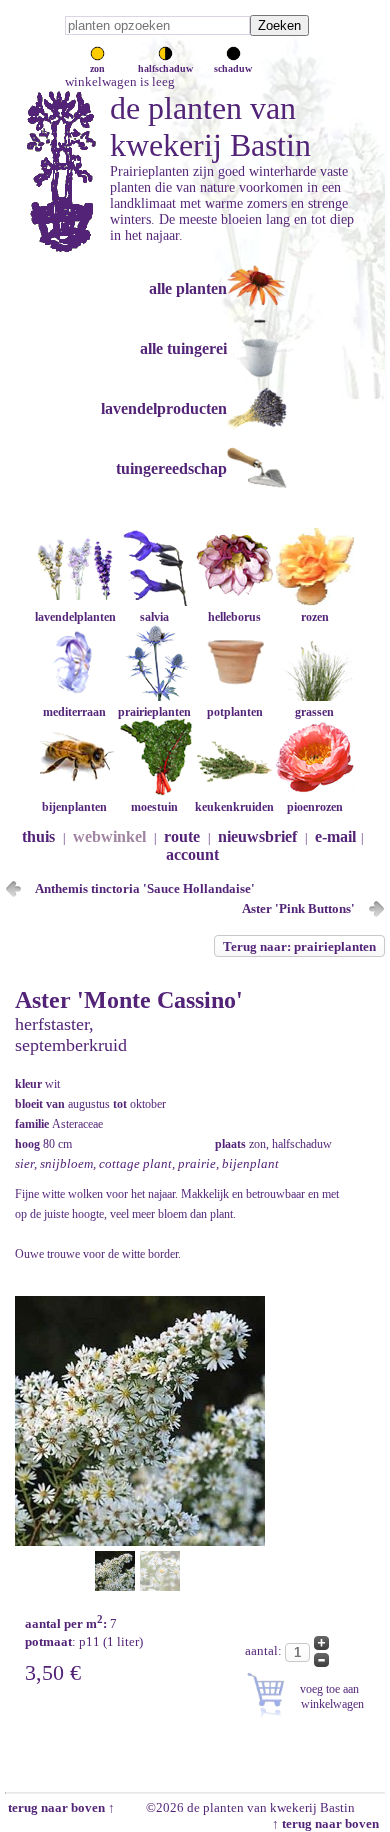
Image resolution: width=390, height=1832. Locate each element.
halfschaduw (165, 68)
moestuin (154, 807)
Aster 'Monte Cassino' (129, 1000)
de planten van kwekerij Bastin (210, 126)
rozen (315, 617)
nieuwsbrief (257, 836)
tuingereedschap (171, 468)
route (182, 836)
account (192, 854)
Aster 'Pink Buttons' (298, 908)
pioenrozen (315, 807)
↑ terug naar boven (328, 1823)
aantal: (265, 1650)
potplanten (235, 712)
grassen (314, 712)
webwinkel (109, 836)
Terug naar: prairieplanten (299, 946)
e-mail (335, 836)
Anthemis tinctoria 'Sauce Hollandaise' (145, 888)
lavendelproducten (164, 408)
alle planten (188, 288)
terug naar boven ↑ (60, 1807)
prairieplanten (154, 712)
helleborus (234, 617)
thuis (38, 836)
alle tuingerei (183, 348)
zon (97, 68)
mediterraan (74, 712)
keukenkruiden (234, 807)
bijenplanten (74, 807)
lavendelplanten (75, 617)
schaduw (233, 68)
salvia (154, 617)
